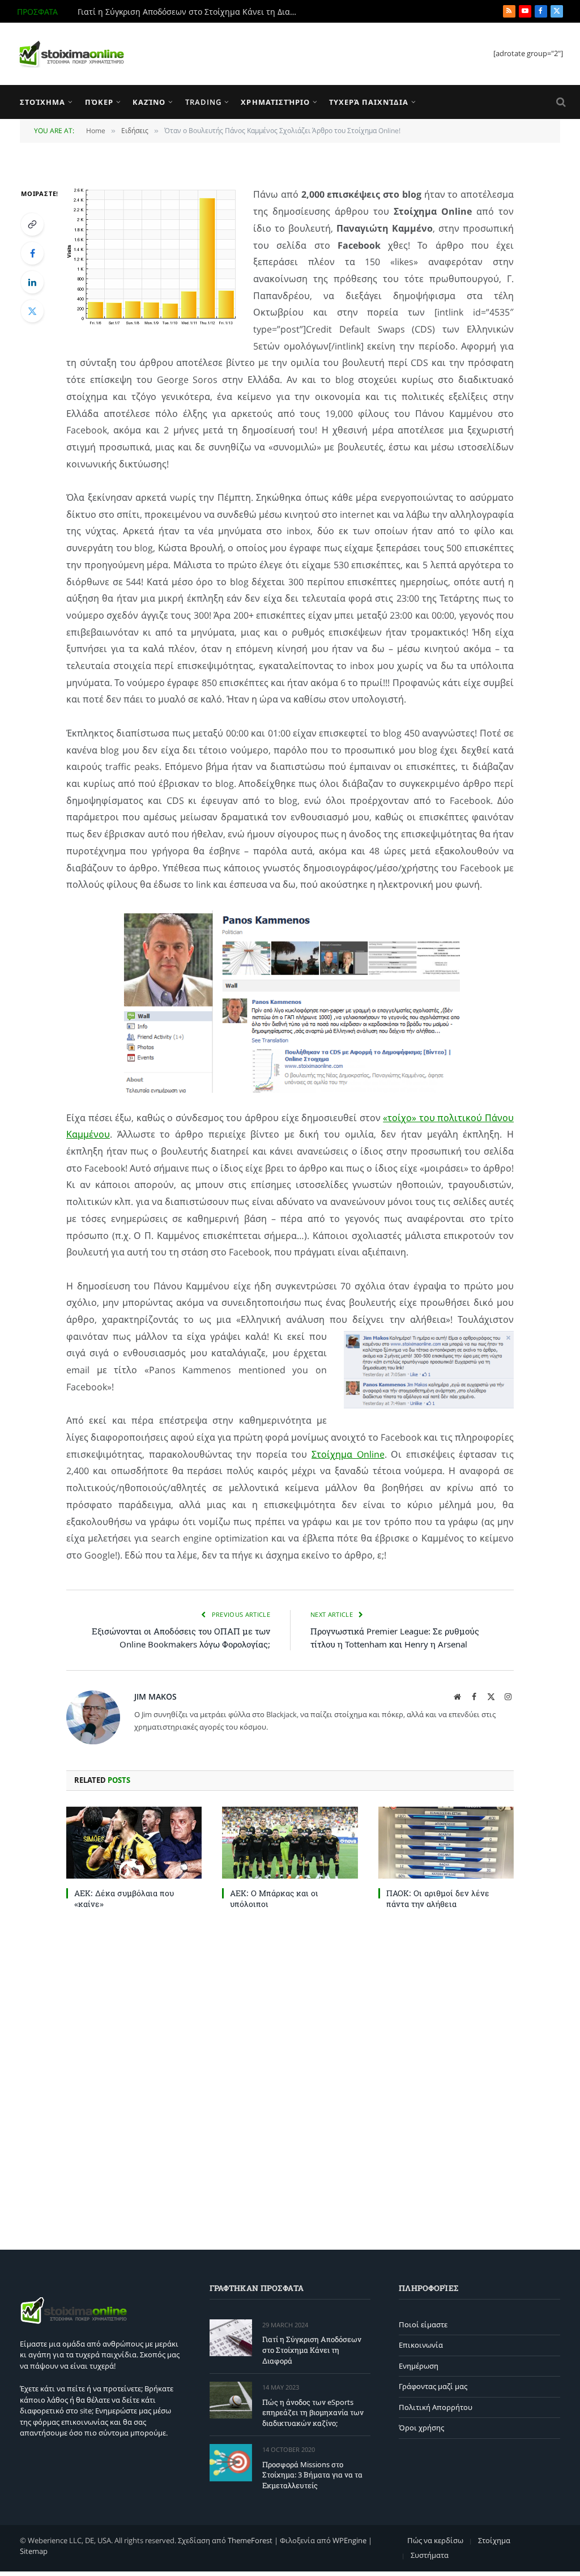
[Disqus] (290, 2077)
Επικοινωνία (421, 2345)
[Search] (560, 102)
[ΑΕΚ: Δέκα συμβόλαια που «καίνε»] (134, 1843)
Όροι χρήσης (421, 2428)
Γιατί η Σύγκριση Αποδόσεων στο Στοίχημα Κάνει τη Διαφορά (312, 2350)
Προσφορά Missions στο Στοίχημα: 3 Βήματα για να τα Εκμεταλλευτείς (312, 2475)
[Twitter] (32, 311)
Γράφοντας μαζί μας (433, 2386)
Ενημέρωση (419, 2366)
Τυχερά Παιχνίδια (368, 102)
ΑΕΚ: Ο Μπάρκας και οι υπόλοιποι (274, 1898)
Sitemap (34, 2551)
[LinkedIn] (32, 282)
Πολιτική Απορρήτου (436, 2407)
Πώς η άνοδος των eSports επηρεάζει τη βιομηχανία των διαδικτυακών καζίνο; (191, 12)
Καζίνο (149, 102)
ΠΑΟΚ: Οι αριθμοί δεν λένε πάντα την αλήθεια (438, 1898)
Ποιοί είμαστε (423, 2324)
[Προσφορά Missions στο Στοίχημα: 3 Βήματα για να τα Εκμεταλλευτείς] (231, 2462)
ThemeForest (250, 2540)
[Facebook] (32, 253)
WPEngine (349, 2540)
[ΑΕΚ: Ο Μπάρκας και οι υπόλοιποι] (290, 1843)
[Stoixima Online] (71, 54)
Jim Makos (155, 1696)
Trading (203, 102)
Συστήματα (430, 2555)
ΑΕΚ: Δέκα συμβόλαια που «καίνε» (124, 1898)
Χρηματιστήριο (275, 102)
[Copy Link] (32, 224)
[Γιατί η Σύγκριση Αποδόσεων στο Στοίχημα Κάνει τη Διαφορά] (231, 2338)
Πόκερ (99, 102)
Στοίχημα (42, 102)
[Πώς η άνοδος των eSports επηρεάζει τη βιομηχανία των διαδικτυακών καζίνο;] (231, 2400)
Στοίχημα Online (348, 1454)
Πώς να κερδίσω (435, 2540)
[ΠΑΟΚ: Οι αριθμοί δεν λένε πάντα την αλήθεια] (446, 1843)
